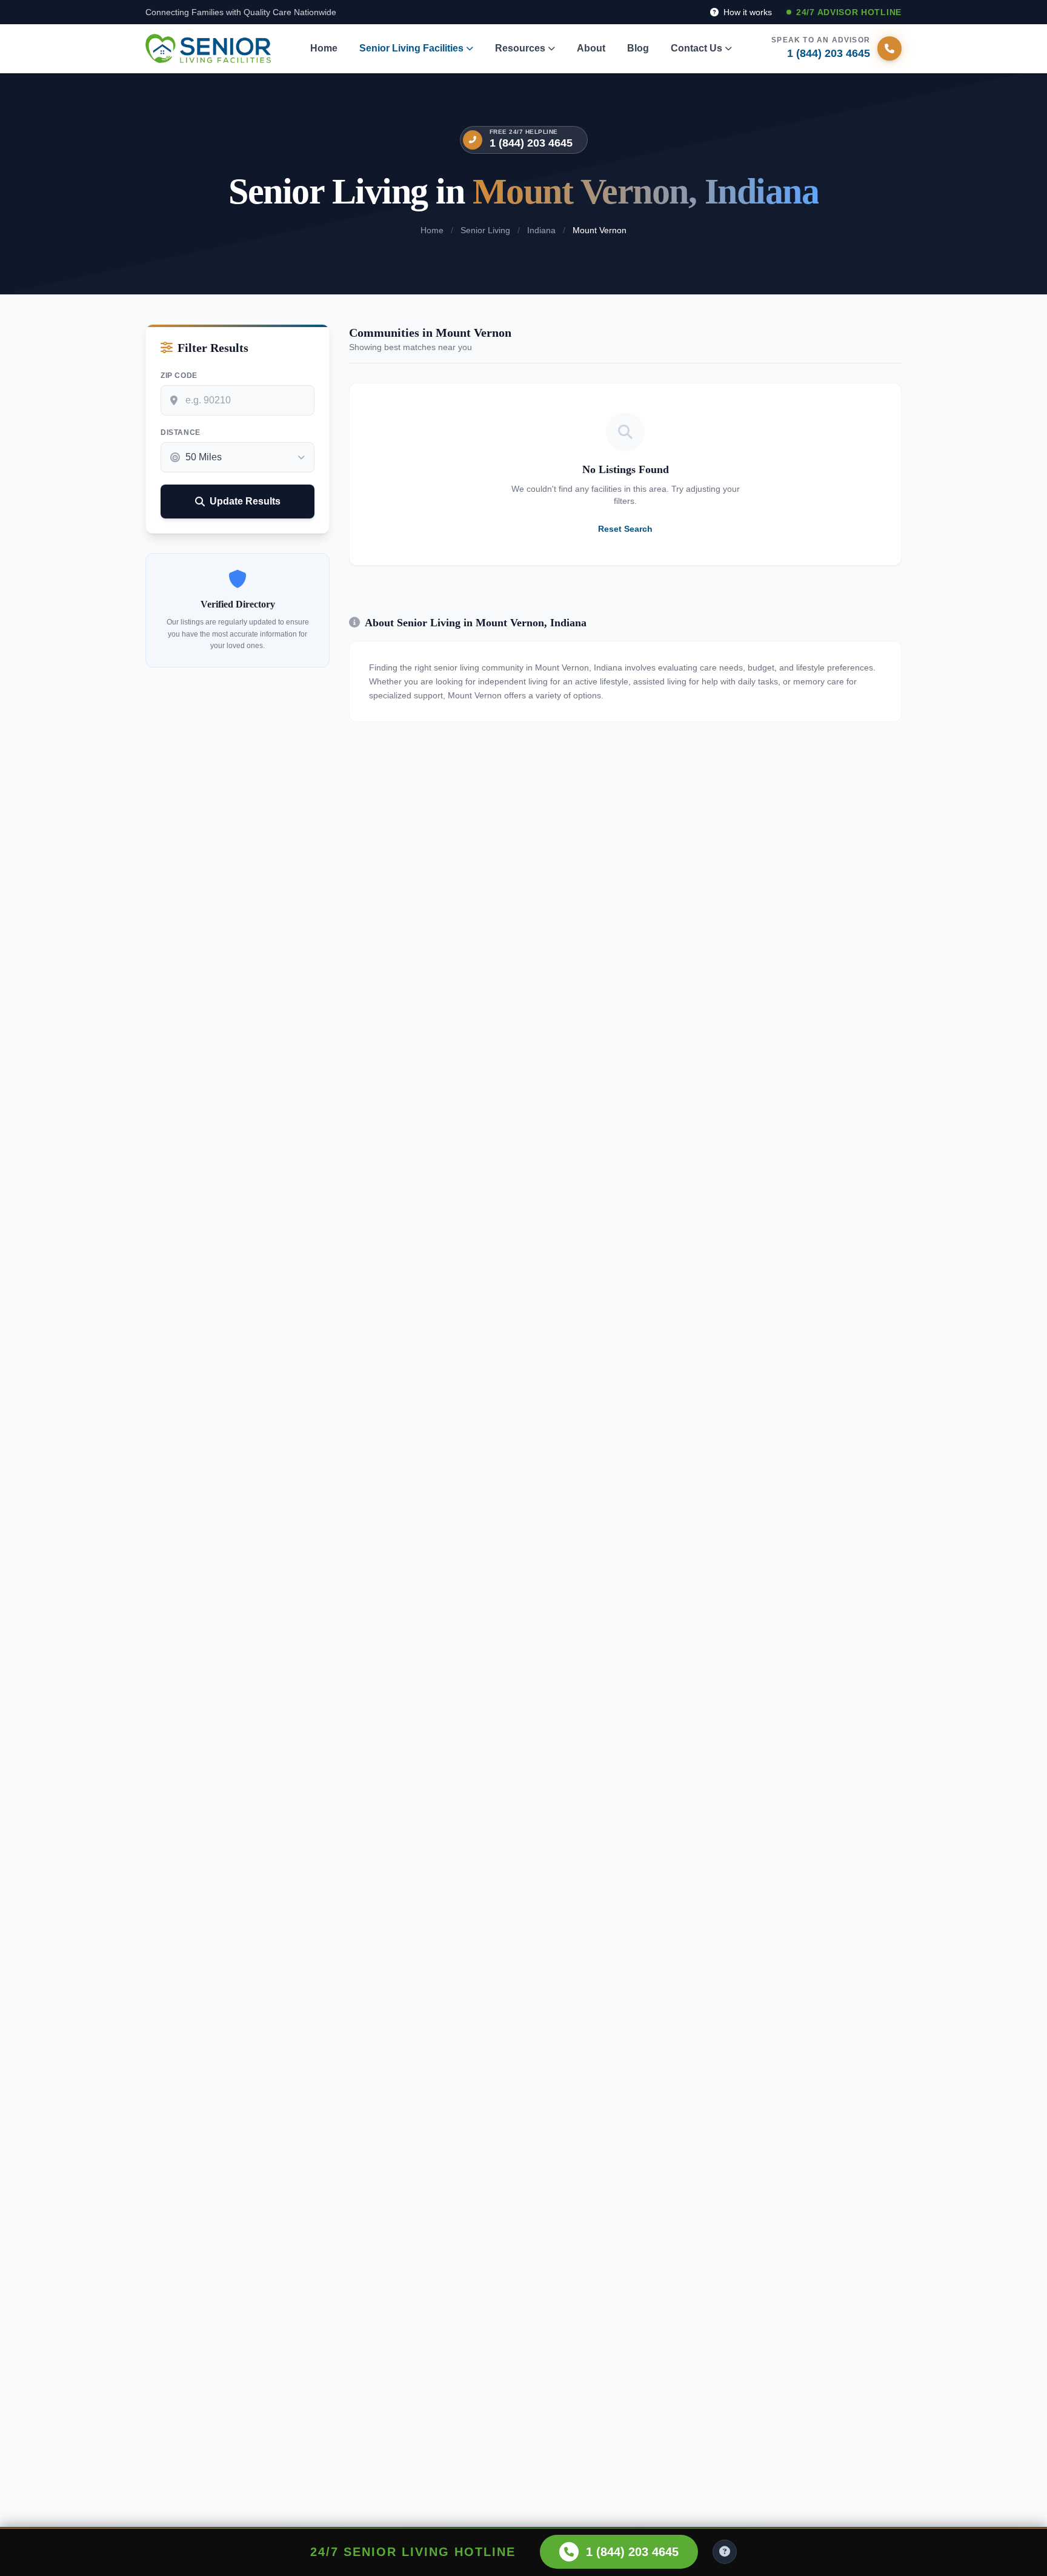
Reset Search (625, 529)
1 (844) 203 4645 (531, 143)
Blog (638, 48)
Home (324, 48)
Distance (181, 432)
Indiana (541, 230)
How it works (746, 12)
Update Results (245, 501)
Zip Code (179, 376)
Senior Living (485, 230)
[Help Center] (725, 2552)
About (591, 48)
